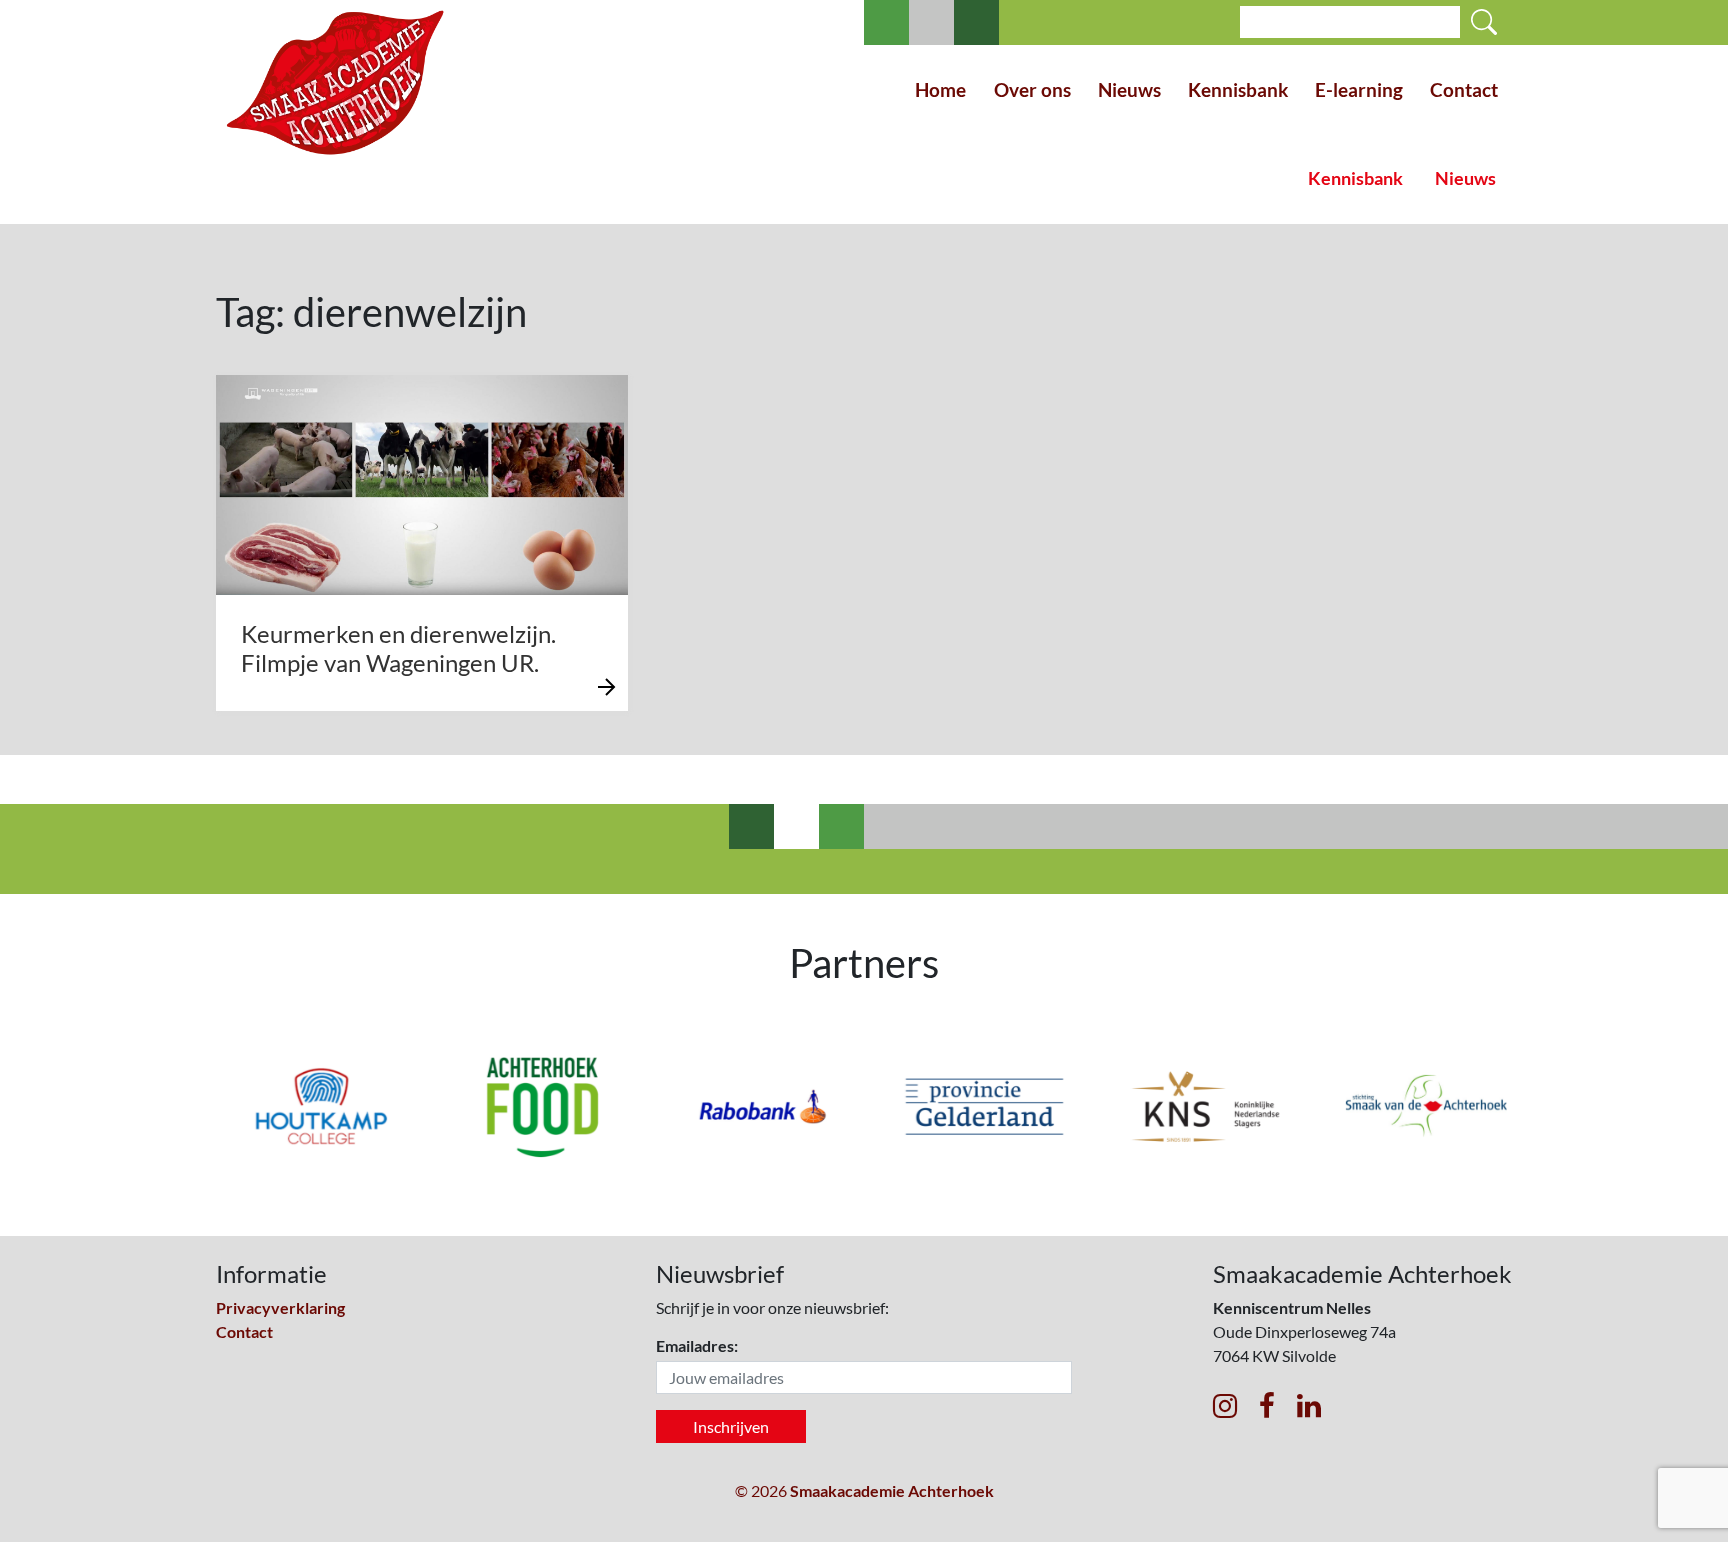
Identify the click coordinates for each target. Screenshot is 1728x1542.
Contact (1464, 89)
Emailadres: (697, 1345)
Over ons (1032, 89)
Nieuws (1129, 89)
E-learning (1359, 89)
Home (940, 89)
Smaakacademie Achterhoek (892, 1490)
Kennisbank (1238, 89)
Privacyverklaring (280, 1307)
